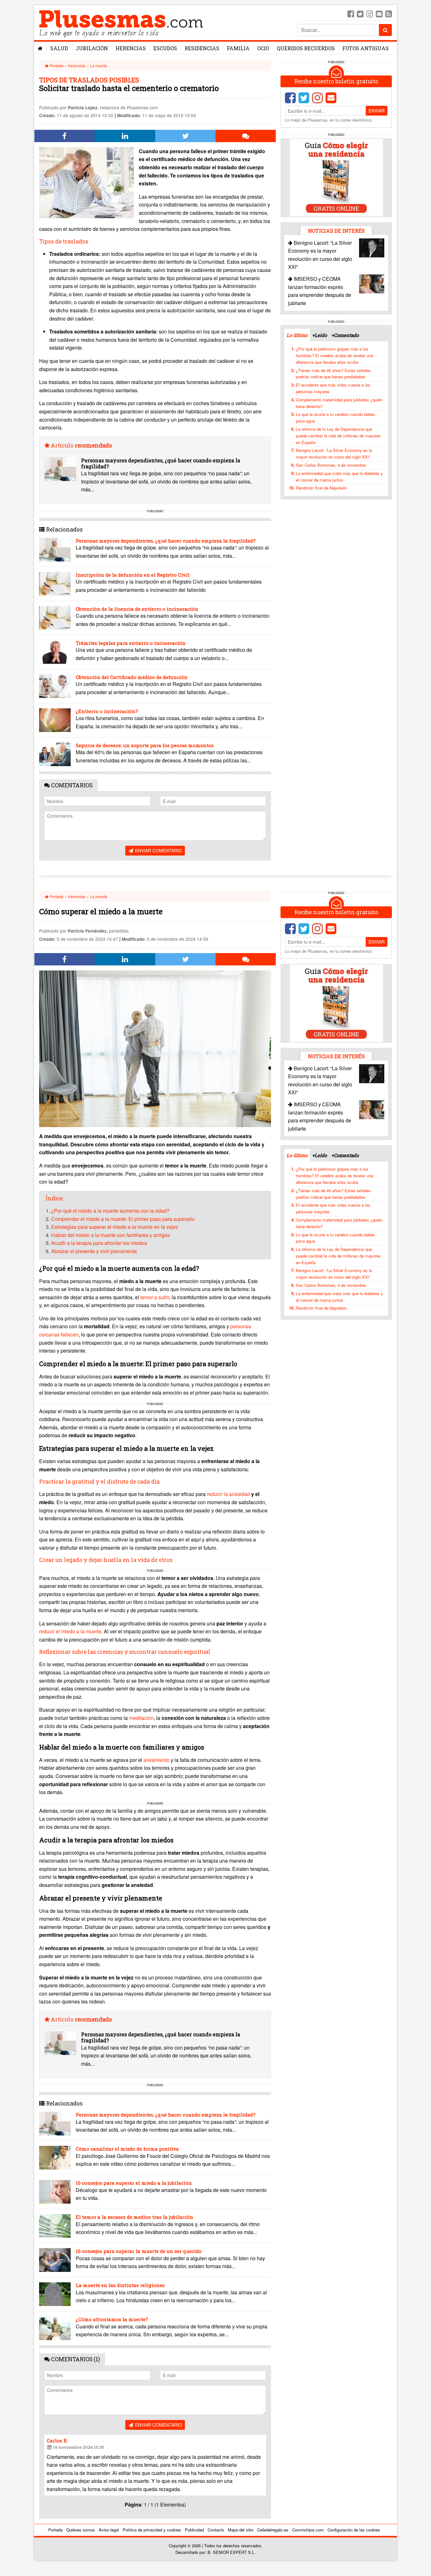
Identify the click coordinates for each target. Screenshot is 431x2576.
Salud (59, 48)
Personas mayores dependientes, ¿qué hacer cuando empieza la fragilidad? (161, 463)
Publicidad (194, 2530)
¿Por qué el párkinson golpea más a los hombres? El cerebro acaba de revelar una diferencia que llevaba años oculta (335, 355)
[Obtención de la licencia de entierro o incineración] (55, 618)
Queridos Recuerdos (306, 48)
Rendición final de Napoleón (321, 488)
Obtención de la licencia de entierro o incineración (137, 609)
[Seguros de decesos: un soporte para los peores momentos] (55, 754)
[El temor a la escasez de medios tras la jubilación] (55, 2226)
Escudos (165, 48)
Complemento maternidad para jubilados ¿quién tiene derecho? (339, 403)
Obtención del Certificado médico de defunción (132, 677)
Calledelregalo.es (273, 2530)
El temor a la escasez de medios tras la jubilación (134, 2217)
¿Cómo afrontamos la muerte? (112, 2319)
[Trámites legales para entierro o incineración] (55, 652)
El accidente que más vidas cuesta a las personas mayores (333, 388)
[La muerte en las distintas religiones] (55, 2294)
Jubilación (92, 48)
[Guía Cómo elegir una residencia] (336, 177)
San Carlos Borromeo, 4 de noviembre (331, 465)
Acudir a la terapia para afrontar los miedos (99, 1243)
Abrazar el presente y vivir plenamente (94, 1251)
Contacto (216, 2530)
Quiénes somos (81, 2530)
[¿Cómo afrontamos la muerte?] (55, 2328)
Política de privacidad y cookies (152, 2530)
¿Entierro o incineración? (107, 711)
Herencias (131, 48)
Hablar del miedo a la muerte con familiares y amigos (110, 1235)
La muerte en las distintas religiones (120, 2285)
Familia (238, 48)
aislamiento (157, 1760)
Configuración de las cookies (354, 2530)
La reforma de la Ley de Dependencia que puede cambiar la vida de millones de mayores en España (338, 435)
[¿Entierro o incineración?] (55, 720)
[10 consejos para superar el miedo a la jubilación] (55, 2192)
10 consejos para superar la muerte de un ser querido (139, 2251)
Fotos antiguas (366, 48)
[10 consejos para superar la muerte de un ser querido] (55, 2260)
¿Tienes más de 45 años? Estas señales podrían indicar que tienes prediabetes (333, 373)
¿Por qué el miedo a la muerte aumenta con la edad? (110, 1211)
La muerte (99, 66)
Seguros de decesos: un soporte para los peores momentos (145, 745)
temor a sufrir (155, 1297)
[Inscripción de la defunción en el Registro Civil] (55, 584)
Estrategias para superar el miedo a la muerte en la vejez (115, 1227)
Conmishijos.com (308, 2530)
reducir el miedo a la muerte (70, 1631)
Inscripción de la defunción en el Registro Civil (133, 575)
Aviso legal (109, 2530)
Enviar (377, 111)
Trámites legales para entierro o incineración (131, 643)
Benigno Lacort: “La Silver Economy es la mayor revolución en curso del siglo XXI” (334, 453)
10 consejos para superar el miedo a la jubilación (134, 2183)
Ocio (263, 48)
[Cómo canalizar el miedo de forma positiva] (55, 2158)
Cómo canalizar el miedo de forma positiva (127, 2149)
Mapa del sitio (241, 2530)
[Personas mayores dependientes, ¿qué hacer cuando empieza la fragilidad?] (60, 469)
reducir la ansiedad (229, 1494)
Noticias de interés (336, 230)
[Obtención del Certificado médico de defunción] (55, 686)
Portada (56, 66)
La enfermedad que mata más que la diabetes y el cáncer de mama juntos (339, 476)
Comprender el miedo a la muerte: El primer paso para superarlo (123, 1219)
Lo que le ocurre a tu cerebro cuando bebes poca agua (336, 417)
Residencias (202, 48)
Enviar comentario (158, 850)
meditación (141, 1718)
